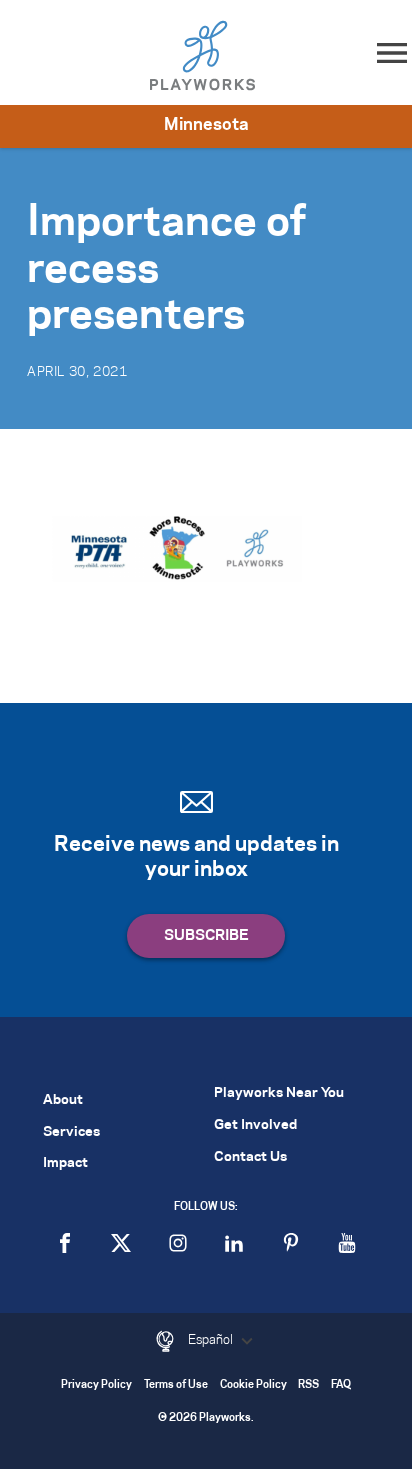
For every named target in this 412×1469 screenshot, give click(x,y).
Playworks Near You (279, 1093)
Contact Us (250, 1157)
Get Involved (255, 1125)
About (63, 1100)
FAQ (341, 1385)
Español (212, 1340)
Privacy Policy (96, 1385)
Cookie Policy (253, 1385)
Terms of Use (176, 1385)
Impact (65, 1163)
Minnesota (206, 125)
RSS (308, 1385)
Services (71, 1132)
